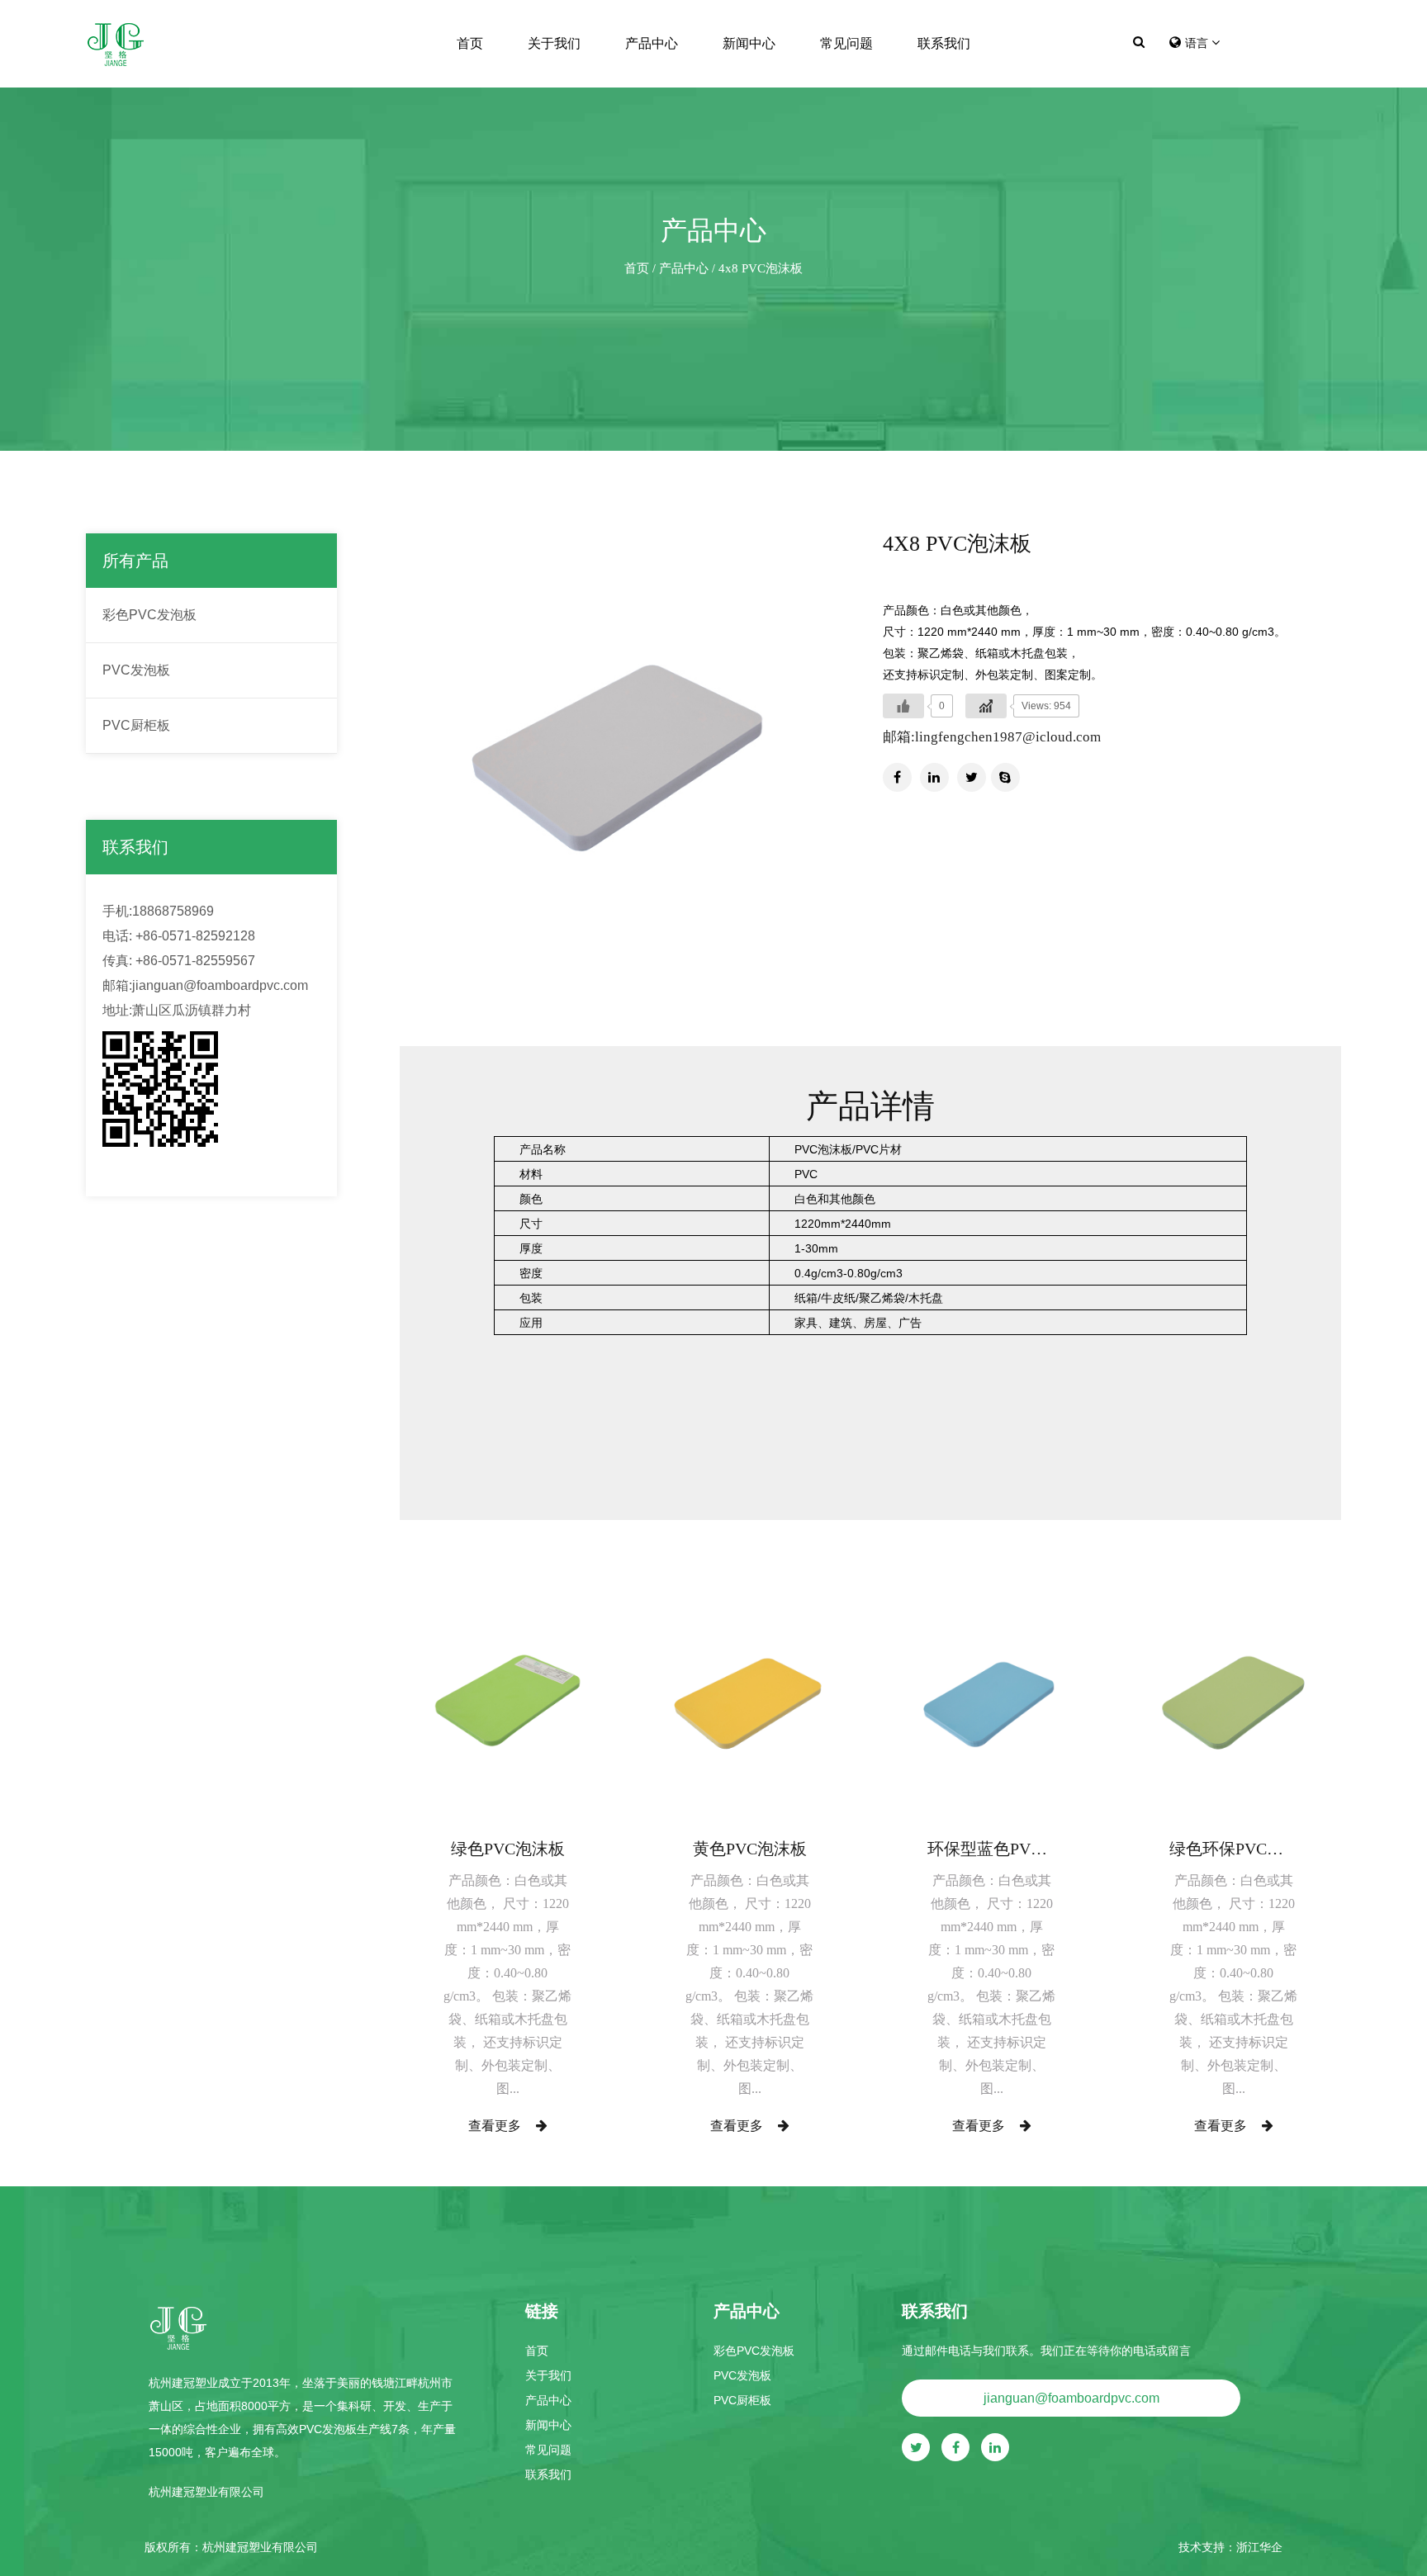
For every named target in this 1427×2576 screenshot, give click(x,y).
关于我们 (554, 43)
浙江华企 (1259, 2547)
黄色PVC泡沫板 (750, 1849)
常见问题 (846, 43)
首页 (470, 43)
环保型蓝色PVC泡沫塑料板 (991, 1849)
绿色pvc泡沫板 (508, 1849)
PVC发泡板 (136, 670)
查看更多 (496, 2126)
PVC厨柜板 (136, 725)
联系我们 (944, 43)
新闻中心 (749, 43)
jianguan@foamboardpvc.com (1071, 2398)
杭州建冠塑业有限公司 (260, 2547)
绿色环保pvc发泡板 (1233, 1849)
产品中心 (652, 43)
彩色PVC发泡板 (149, 615)
